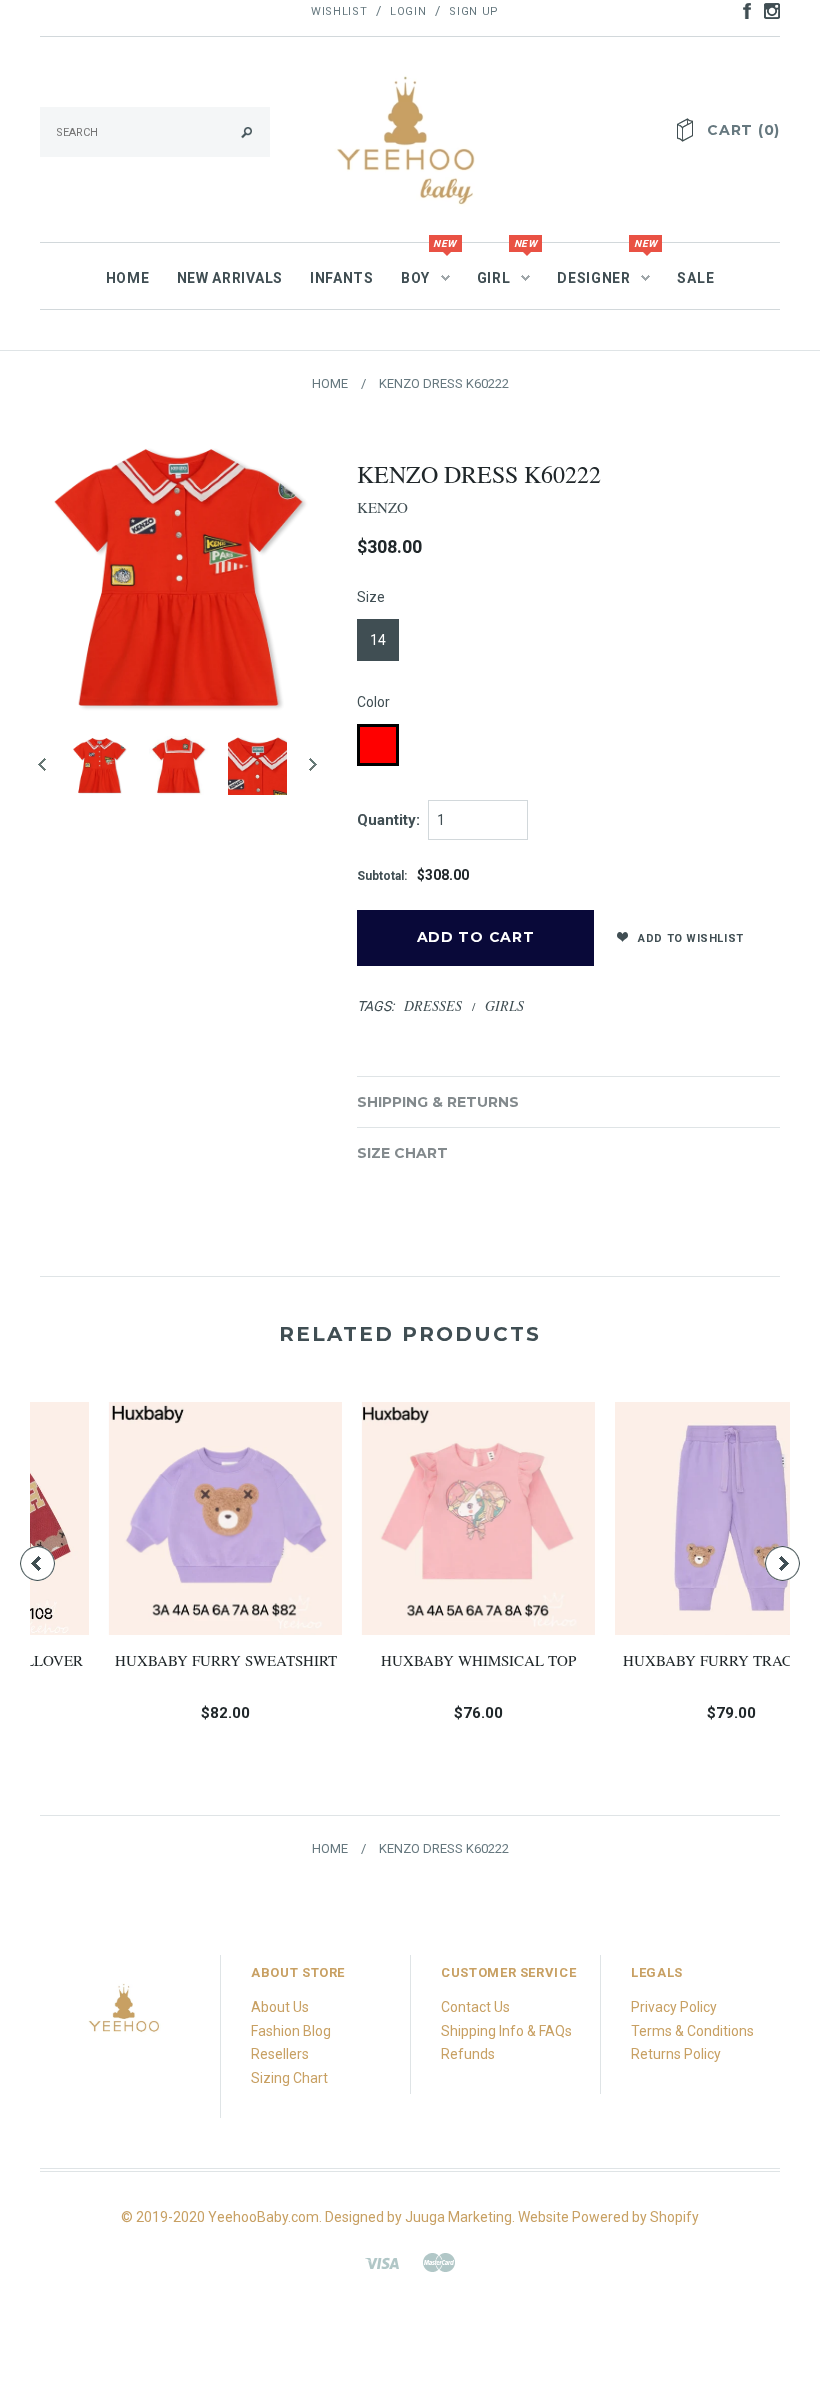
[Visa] (382, 2262)
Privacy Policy (674, 2007)
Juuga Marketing (458, 2217)
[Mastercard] (439, 2262)
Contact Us (475, 2007)
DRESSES (433, 1005)
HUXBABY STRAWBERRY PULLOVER (672, 1670)
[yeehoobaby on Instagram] (767, 10)
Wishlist (339, 11)
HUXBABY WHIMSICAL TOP (165, 1660)
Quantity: (388, 820)
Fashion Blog (291, 2031)
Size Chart (402, 1153)
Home (330, 383)
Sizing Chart (289, 2078)
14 (378, 640)
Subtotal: (382, 876)
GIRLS (504, 1005)
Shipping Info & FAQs (506, 2031)
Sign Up (474, 11)
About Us (280, 2007)
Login (408, 11)
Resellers (280, 2054)
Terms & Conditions (692, 2031)
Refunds (468, 2054)
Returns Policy (676, 2054)
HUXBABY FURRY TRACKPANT (419, 1660)
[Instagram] (125, 2014)
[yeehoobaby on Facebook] (742, 10)
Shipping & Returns (438, 1102)
